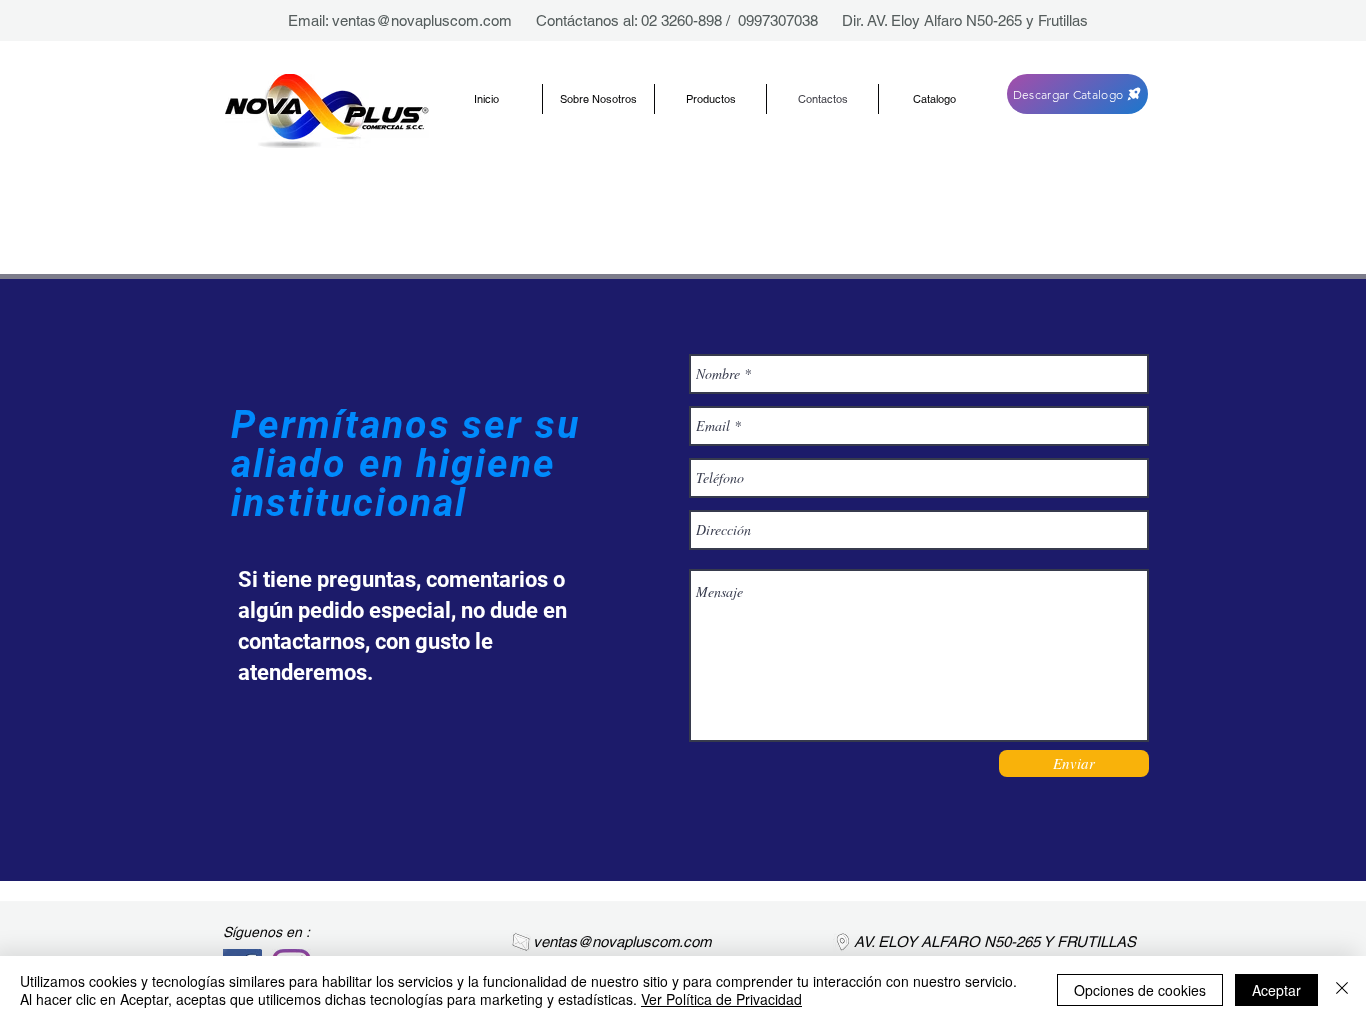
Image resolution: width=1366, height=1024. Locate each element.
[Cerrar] (1342, 990)
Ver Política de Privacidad (721, 999)
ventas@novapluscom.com (422, 20)
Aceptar (1276, 990)
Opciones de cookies (1140, 990)
